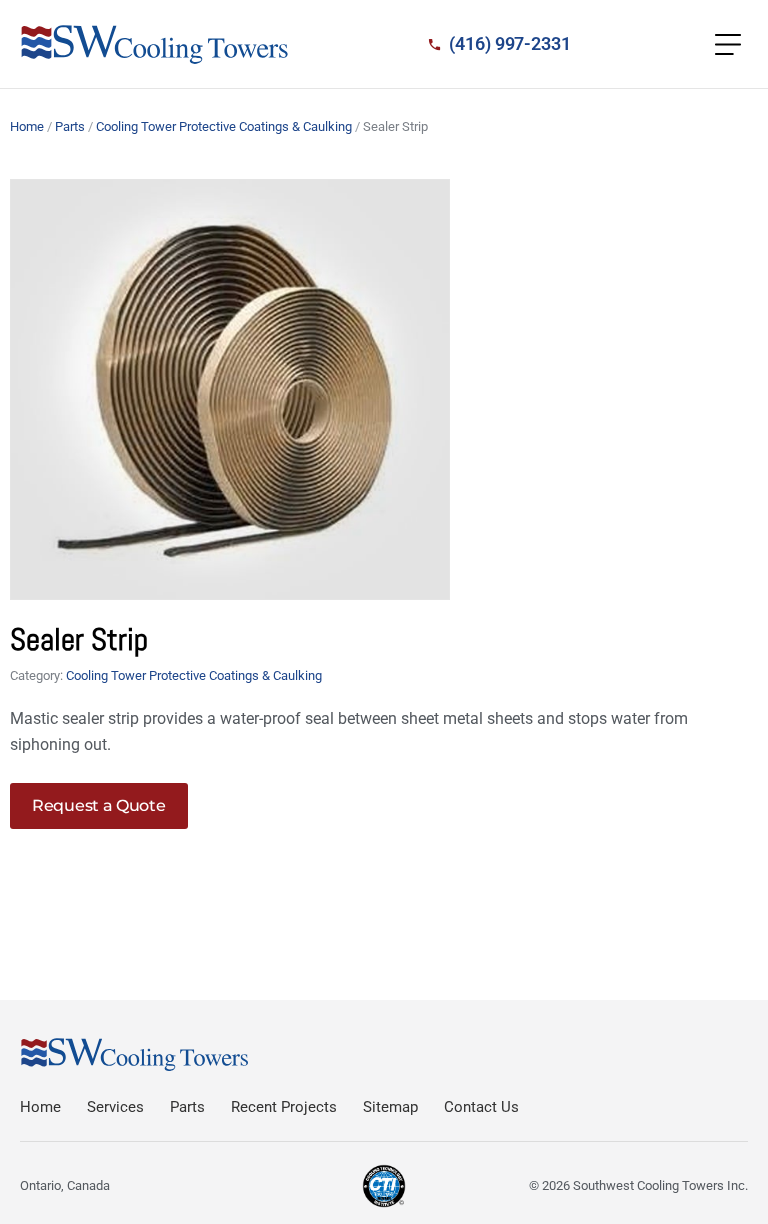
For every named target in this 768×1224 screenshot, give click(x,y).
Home (27, 126)
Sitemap (390, 1107)
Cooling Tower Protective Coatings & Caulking (224, 126)
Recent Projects (284, 1107)
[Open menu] (728, 44)
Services (115, 1107)
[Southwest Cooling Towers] (155, 44)
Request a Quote (99, 805)
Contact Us (481, 1107)
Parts (70, 126)
